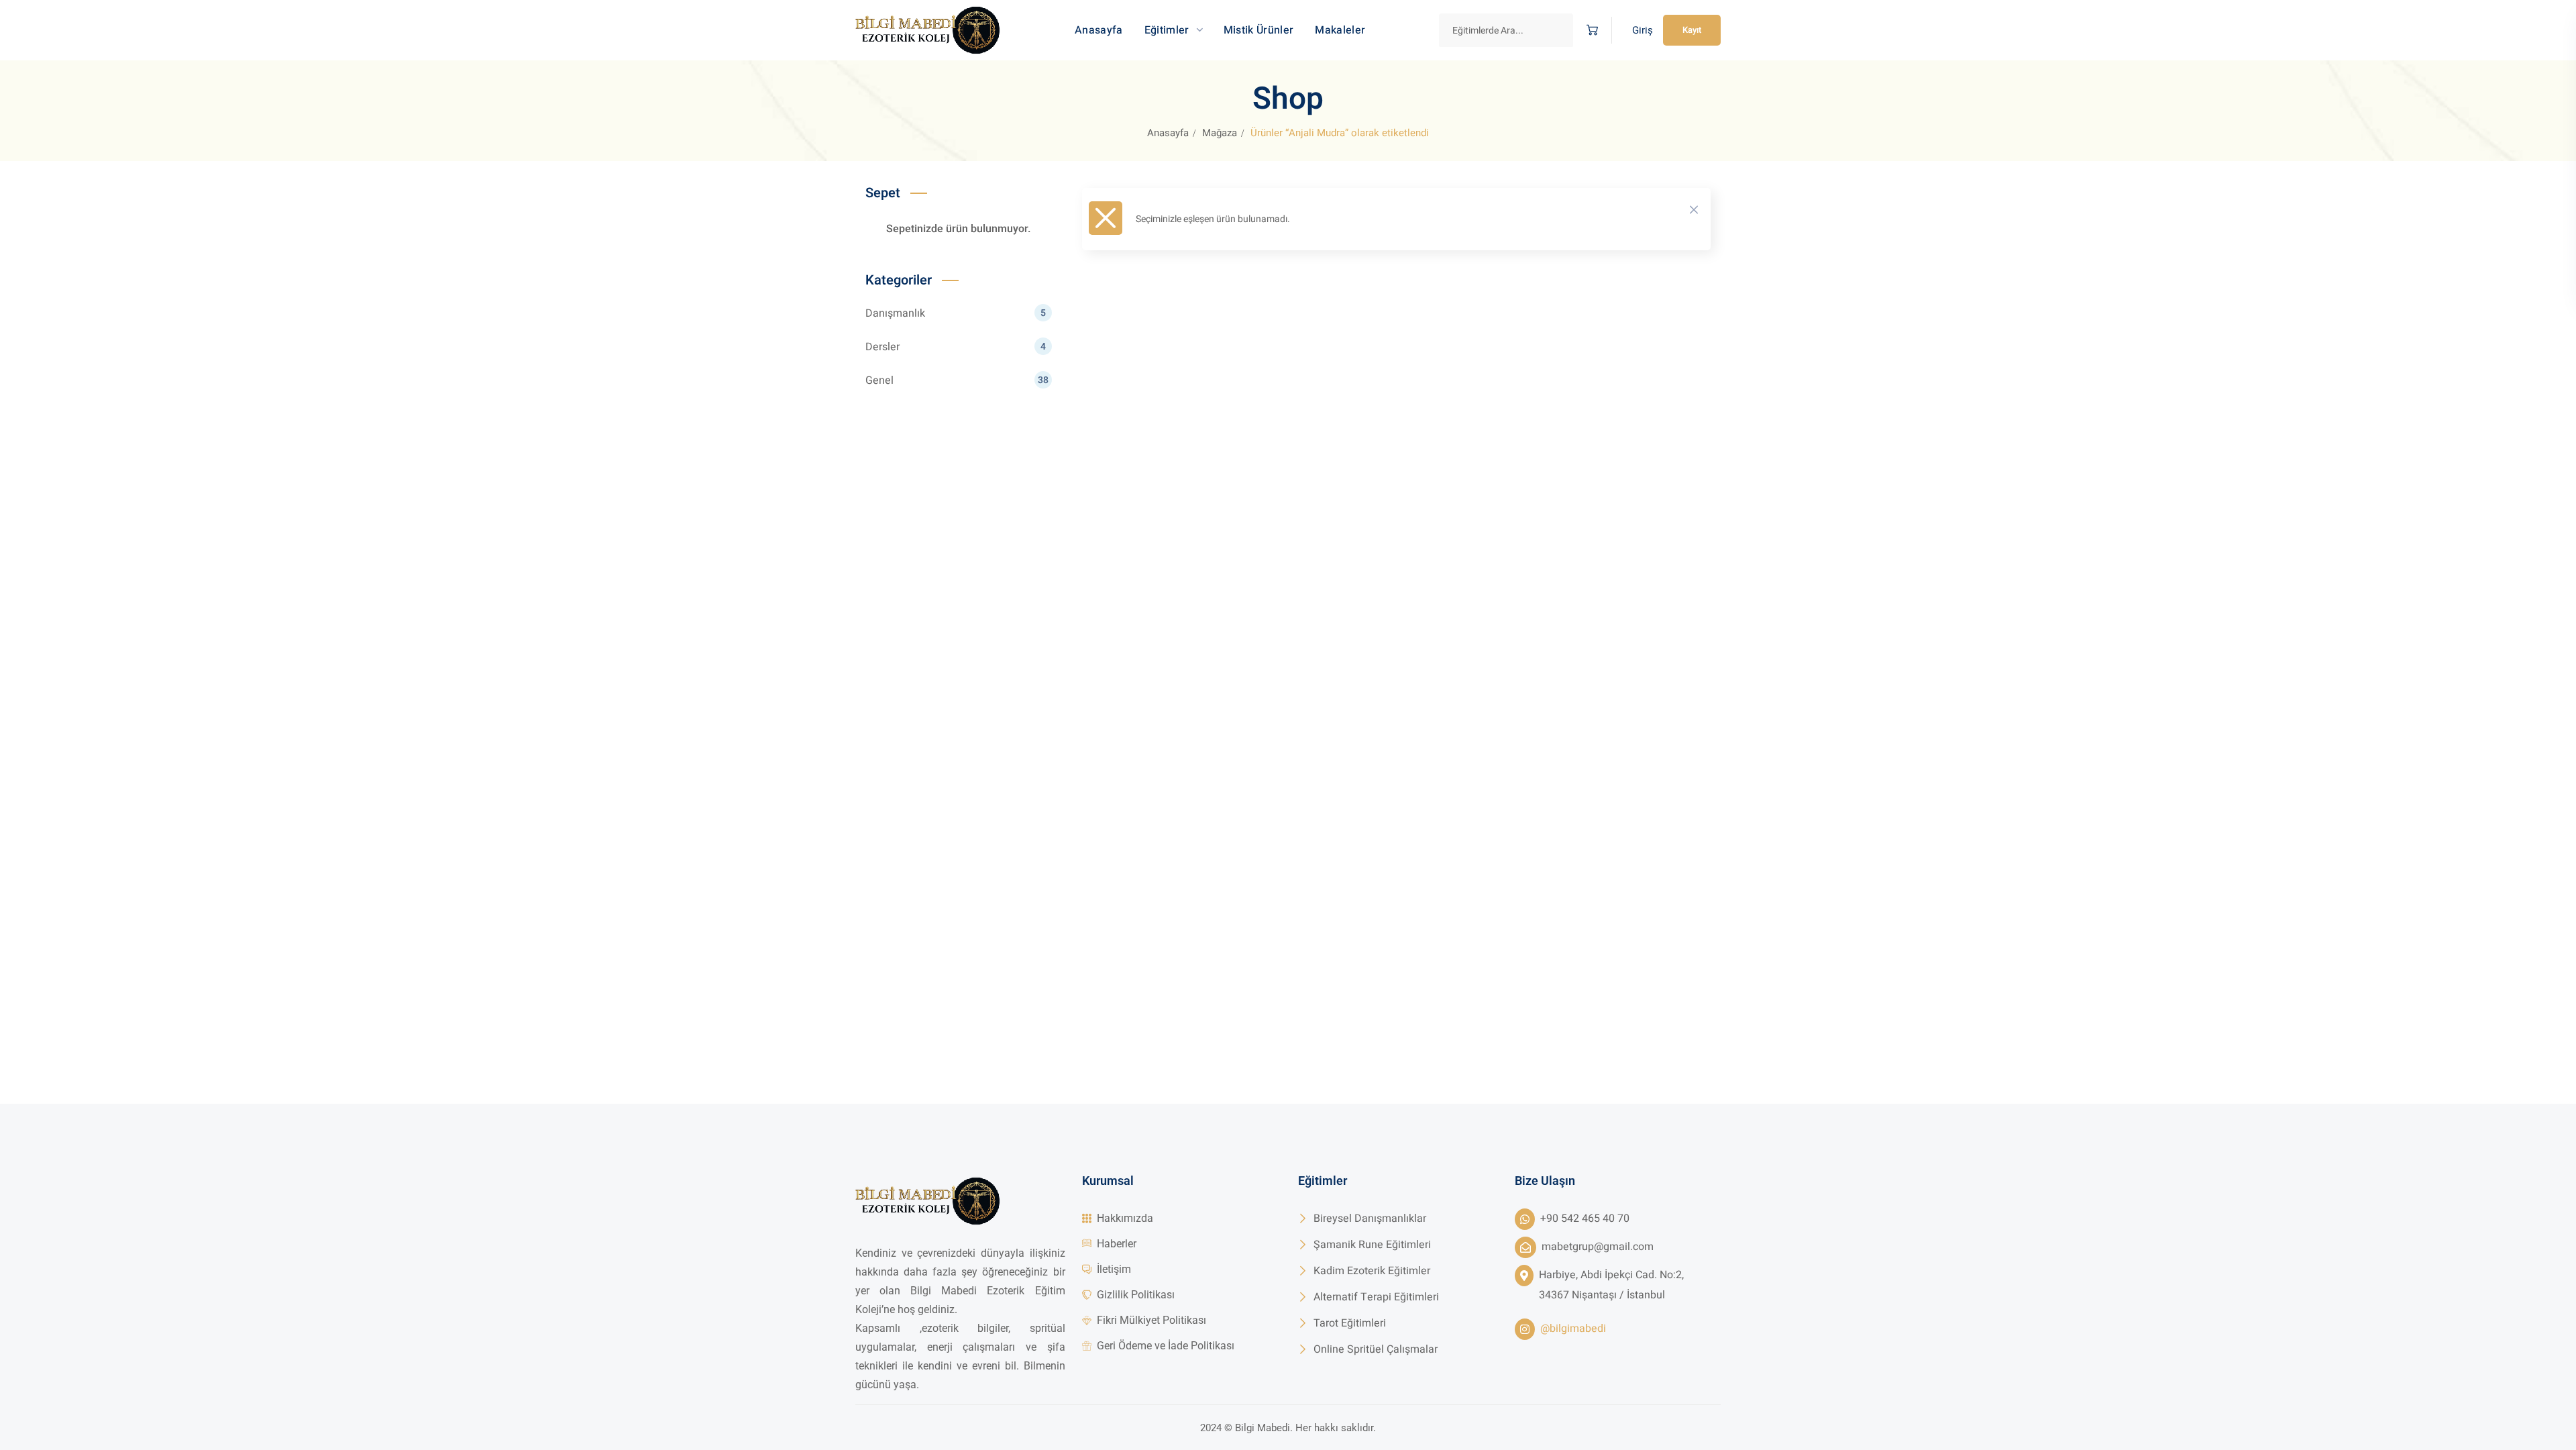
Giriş (1643, 30)
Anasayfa (1168, 133)
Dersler (956, 347)
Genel (957, 380)
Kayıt (1692, 30)
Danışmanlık (956, 313)
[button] (1592, 31)
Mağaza (1220, 133)
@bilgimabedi (1573, 1329)
